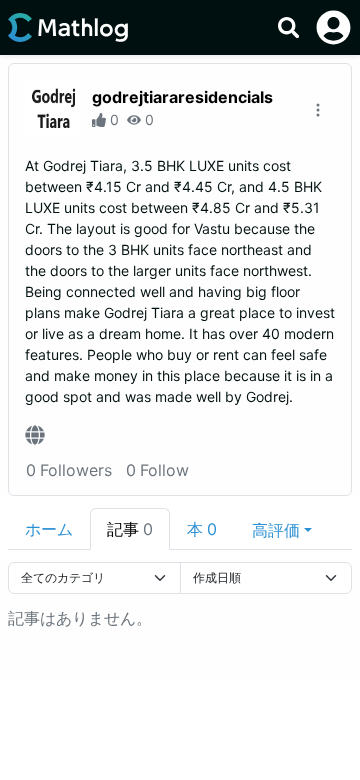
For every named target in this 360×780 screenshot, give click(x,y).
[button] (282, 529)
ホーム (49, 529)
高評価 (276, 530)
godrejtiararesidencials (182, 97)
